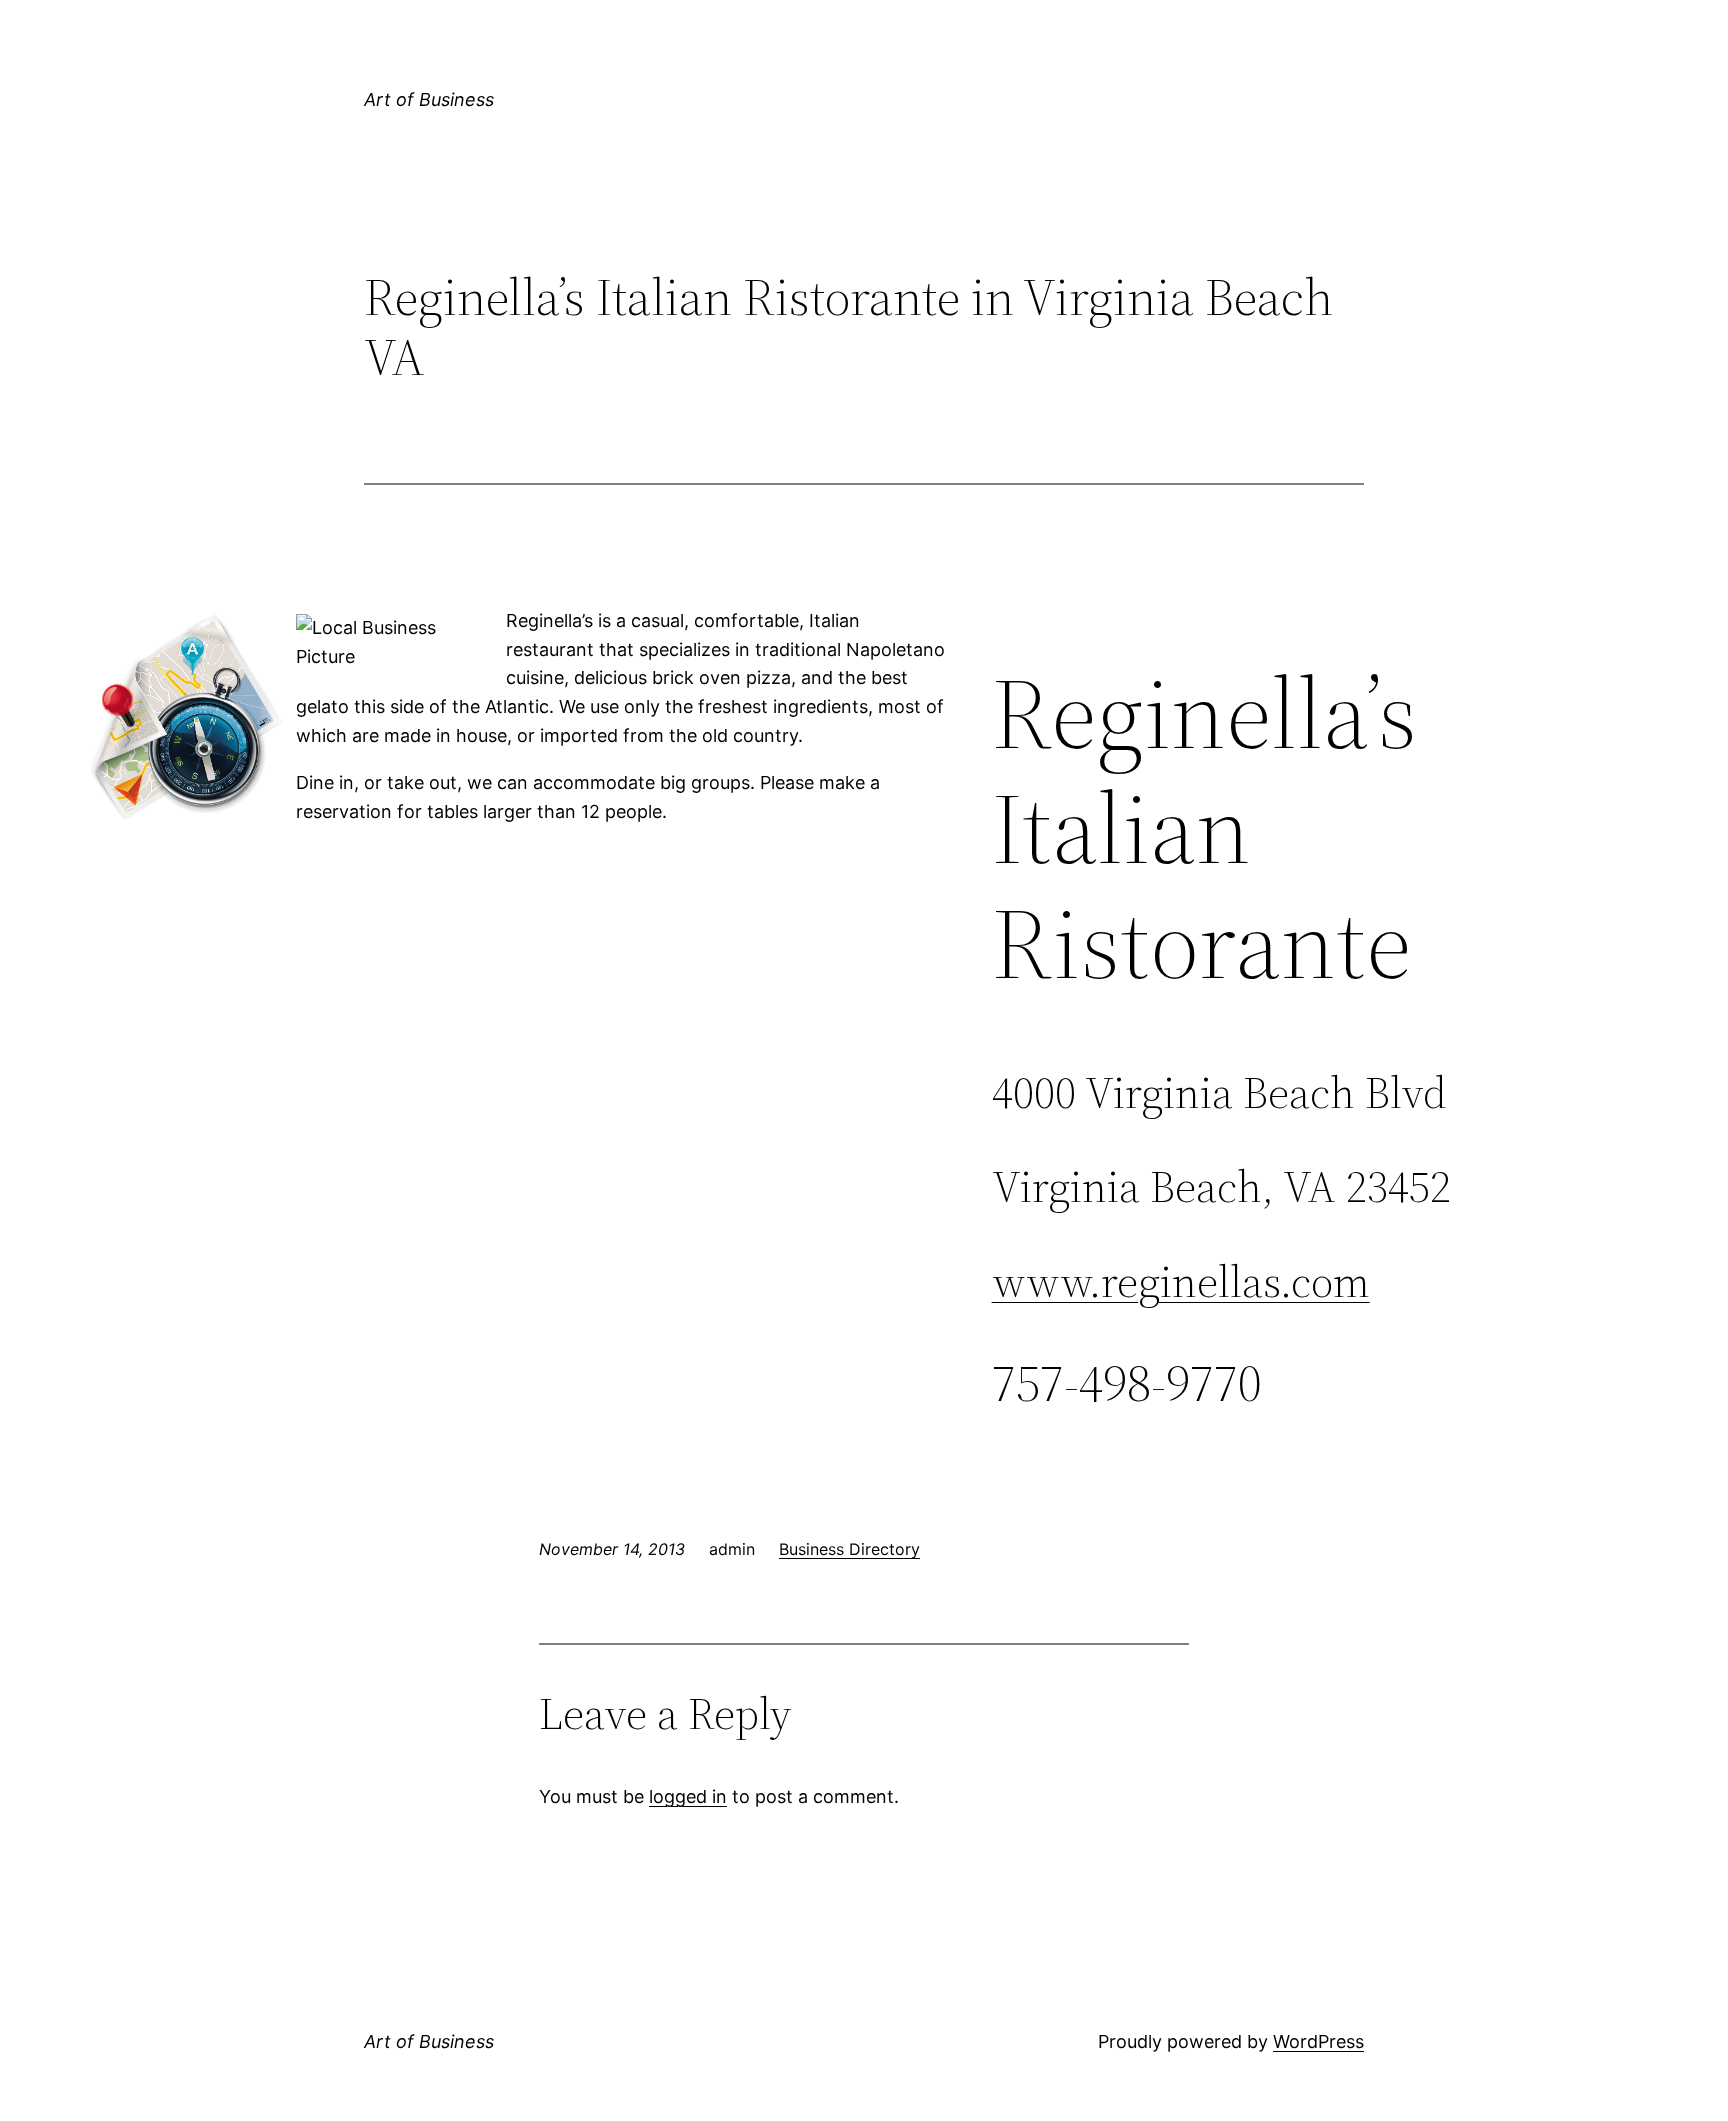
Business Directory (849, 1549)
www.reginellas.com (1181, 1281)
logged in (688, 1796)
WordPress (1318, 2041)
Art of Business (429, 99)
